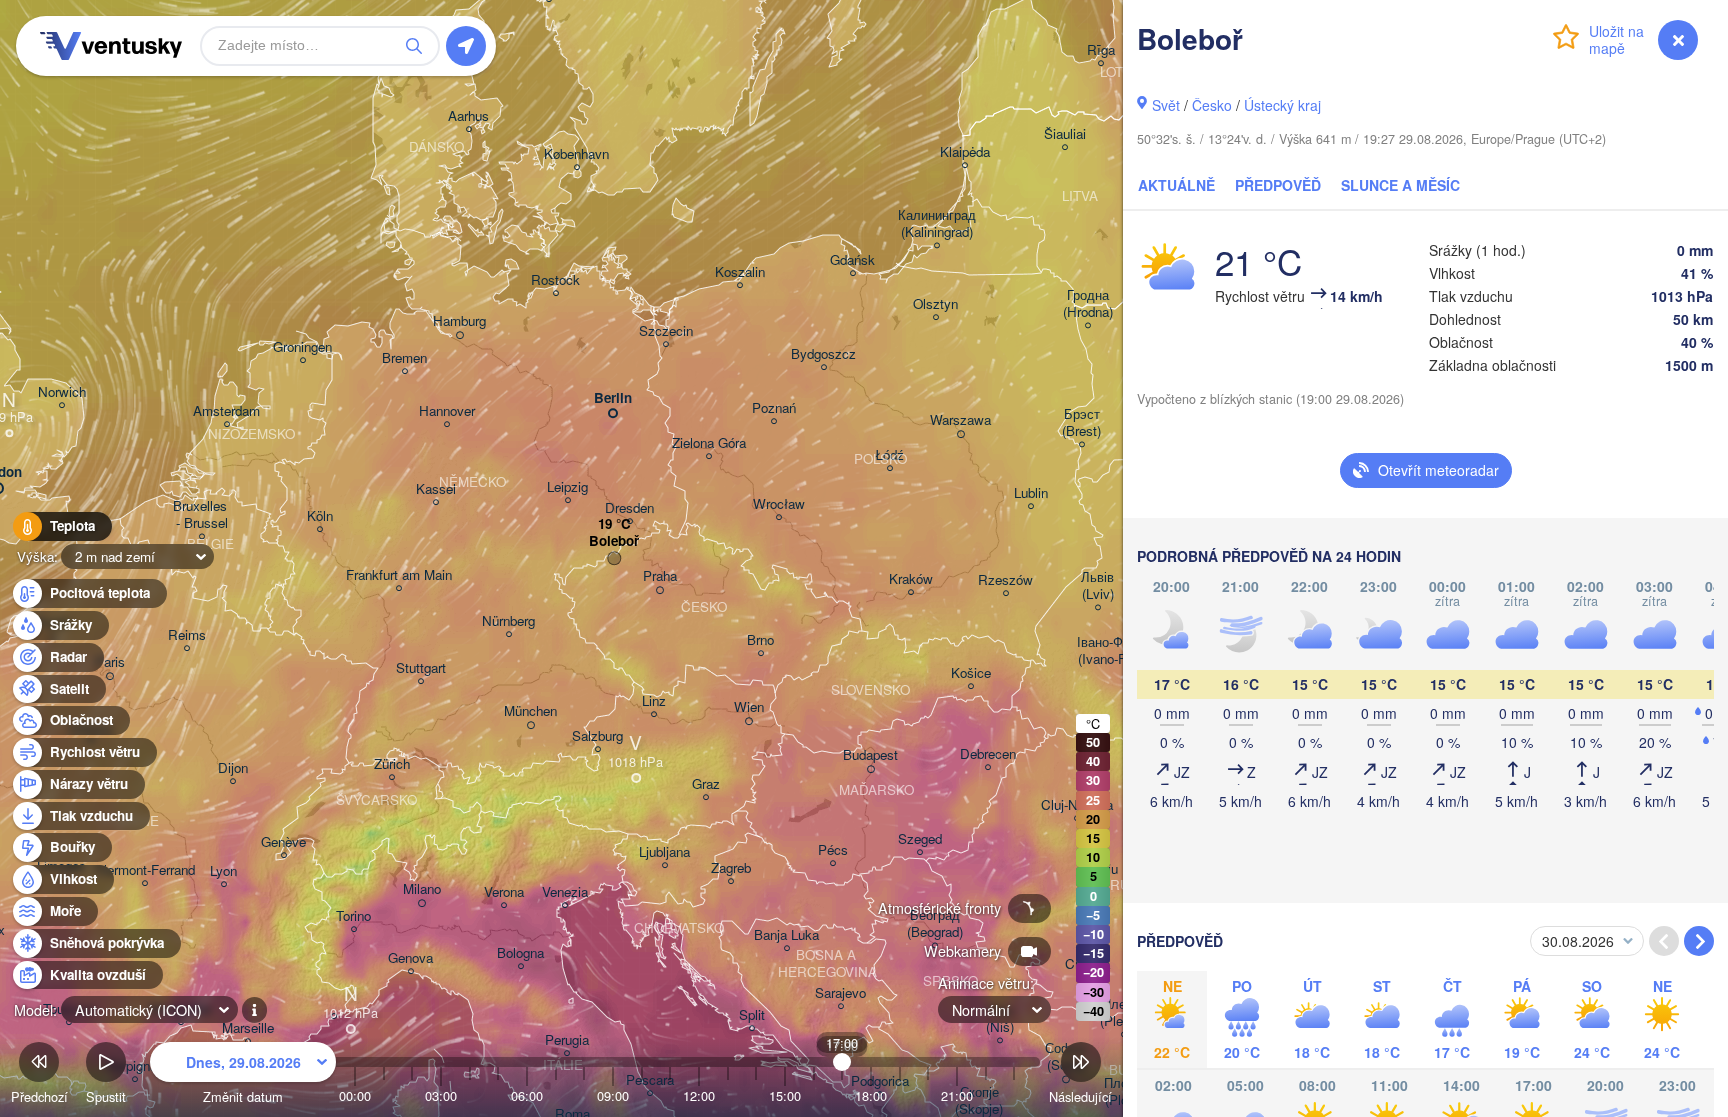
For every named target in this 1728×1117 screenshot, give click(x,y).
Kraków (911, 579)
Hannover (447, 411)
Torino (353, 916)
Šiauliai (1065, 134)
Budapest (870, 755)
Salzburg (597, 736)
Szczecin (666, 331)
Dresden (629, 508)
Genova (410, 958)
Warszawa (960, 420)
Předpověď (1278, 185)
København (576, 154)
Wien (749, 707)
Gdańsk (852, 260)
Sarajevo (840, 993)
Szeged (920, 839)
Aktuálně (1176, 185)
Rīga (1101, 50)
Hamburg (459, 321)
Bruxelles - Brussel (202, 515)
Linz (654, 701)
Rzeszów (1005, 580)
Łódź (889, 455)
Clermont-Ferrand (144, 870)
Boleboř (614, 541)
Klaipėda (965, 152)
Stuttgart (421, 668)
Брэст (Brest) (1081, 423)
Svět (1166, 105)
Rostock (555, 280)
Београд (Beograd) (935, 924)
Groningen (302, 347)
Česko (1212, 105)
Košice (971, 673)
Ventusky (108, 46)
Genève (283, 842)
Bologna (520, 953)
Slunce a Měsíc (1400, 185)
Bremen (404, 358)
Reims (187, 635)
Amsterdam (226, 411)
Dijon (233, 768)
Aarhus (468, 116)
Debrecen (988, 754)
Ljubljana (664, 852)
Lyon (223, 871)
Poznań (774, 408)
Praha (660, 576)
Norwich (62, 392)
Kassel (436, 489)
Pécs (833, 850)
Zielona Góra (709, 443)
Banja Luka (786, 935)
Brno (760, 640)
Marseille (248, 1028)
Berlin (613, 398)
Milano (422, 889)
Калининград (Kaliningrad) (937, 224)
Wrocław (779, 504)
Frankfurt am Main (399, 575)
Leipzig (567, 487)
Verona (504, 892)
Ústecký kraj (1282, 105)
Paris (110, 662)
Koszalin (740, 272)
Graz (706, 784)
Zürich (392, 764)
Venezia (565, 892)
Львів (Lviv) (1097, 586)
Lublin (1031, 493)
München (530, 711)
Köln (320, 516)
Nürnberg (508, 621)
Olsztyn (935, 304)
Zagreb (731, 868)
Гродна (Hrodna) (1088, 304)
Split (752, 1015)
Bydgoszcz (823, 354)
